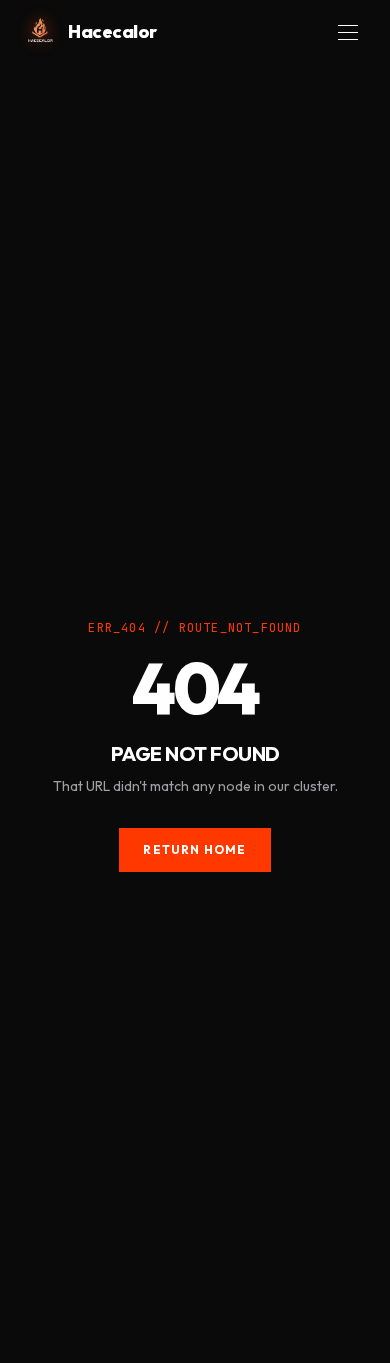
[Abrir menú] (348, 32)
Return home (194, 849)
